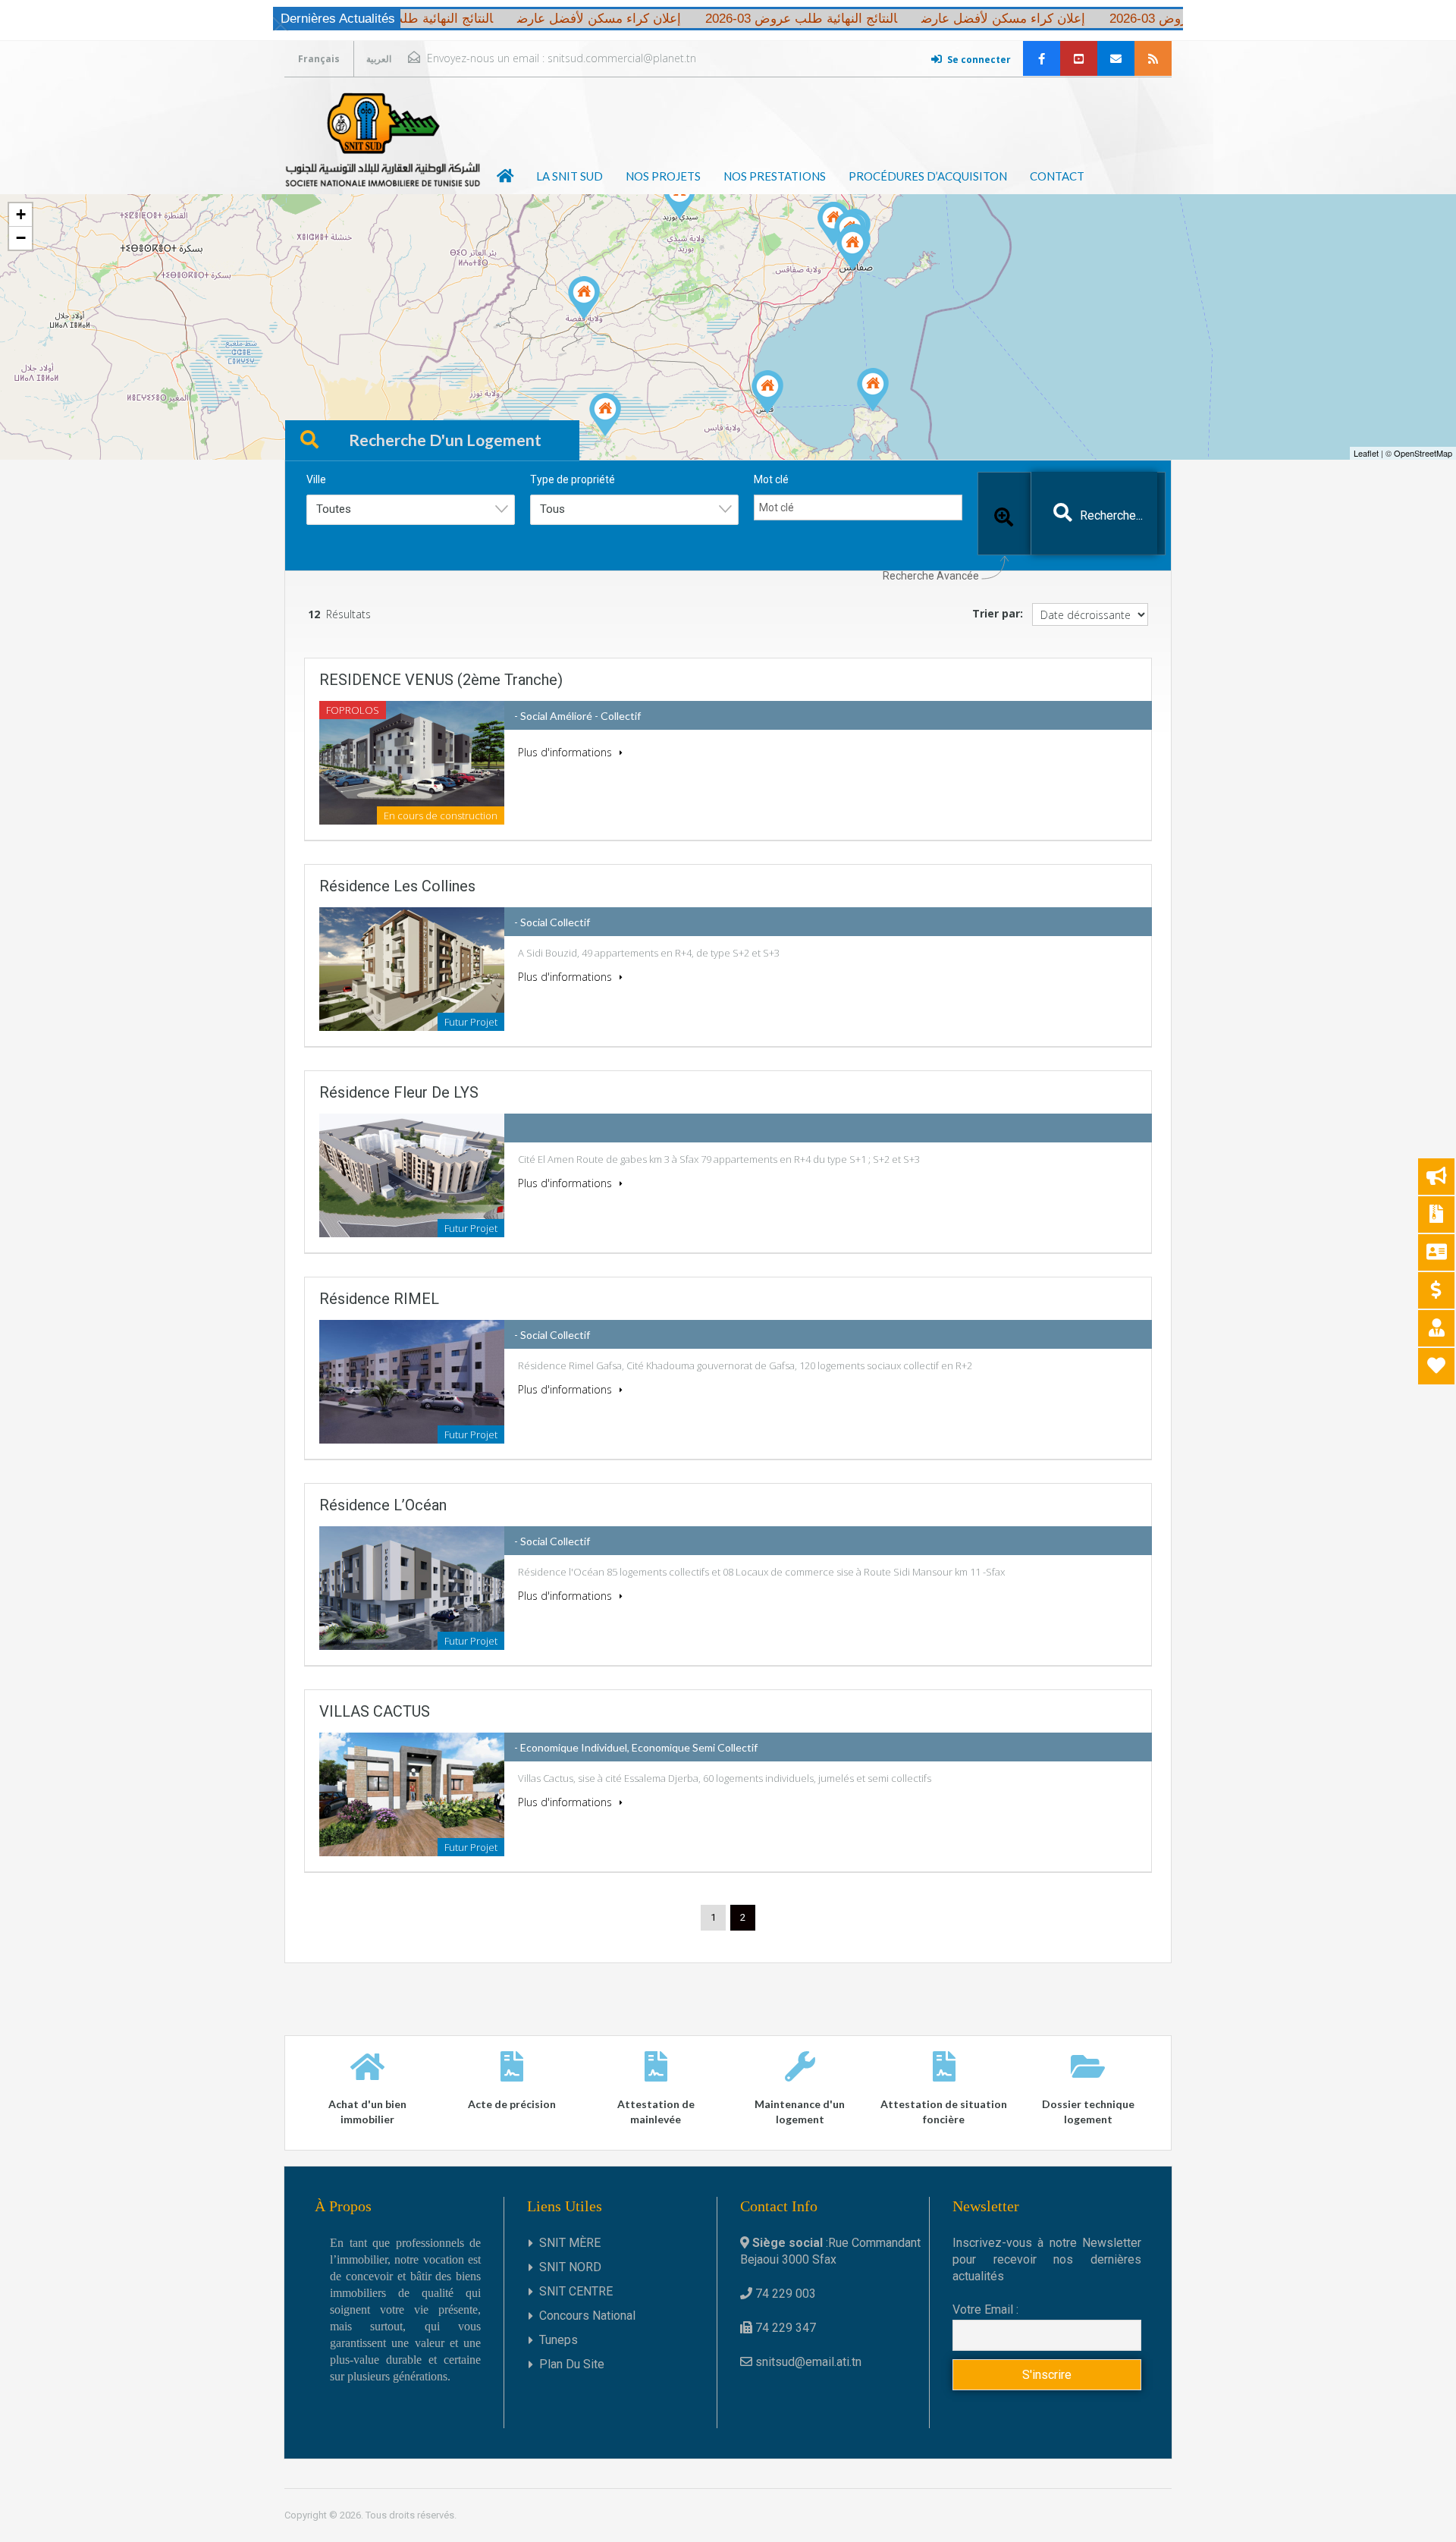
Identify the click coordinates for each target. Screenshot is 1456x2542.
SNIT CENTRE (576, 2291)
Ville (316, 479)
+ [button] (21, 214)
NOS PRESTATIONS (775, 176)
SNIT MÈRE (570, 2243)
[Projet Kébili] (605, 415)
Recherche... (1111, 515)
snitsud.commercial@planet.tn (622, 58)
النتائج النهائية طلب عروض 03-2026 (1152, 19)
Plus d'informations (566, 752)
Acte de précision (512, 2104)
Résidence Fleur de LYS (399, 1092)
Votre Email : (985, 2309)
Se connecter (979, 60)
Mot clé (771, 479)
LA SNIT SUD (570, 176)
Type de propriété (573, 479)
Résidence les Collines (397, 886)
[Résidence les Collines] (679, 197)
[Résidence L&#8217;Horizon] (767, 392)
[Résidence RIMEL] (584, 298)
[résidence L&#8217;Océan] (833, 223)
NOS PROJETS (663, 176)
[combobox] (411, 510)
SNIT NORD (570, 2267)
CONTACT (1057, 176)
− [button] (21, 238)
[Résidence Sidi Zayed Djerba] (873, 390)
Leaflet (1366, 453)
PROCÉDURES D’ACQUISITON (928, 176)
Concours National (587, 2316)
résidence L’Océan (383, 1505)
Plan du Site (572, 2364)
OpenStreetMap (1423, 453)
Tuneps (559, 2340)
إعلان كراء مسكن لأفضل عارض (950, 19)
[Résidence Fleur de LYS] (852, 248)
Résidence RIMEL (379, 1299)
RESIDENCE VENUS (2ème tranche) (441, 680)
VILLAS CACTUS (375, 1711)
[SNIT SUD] (383, 140)
